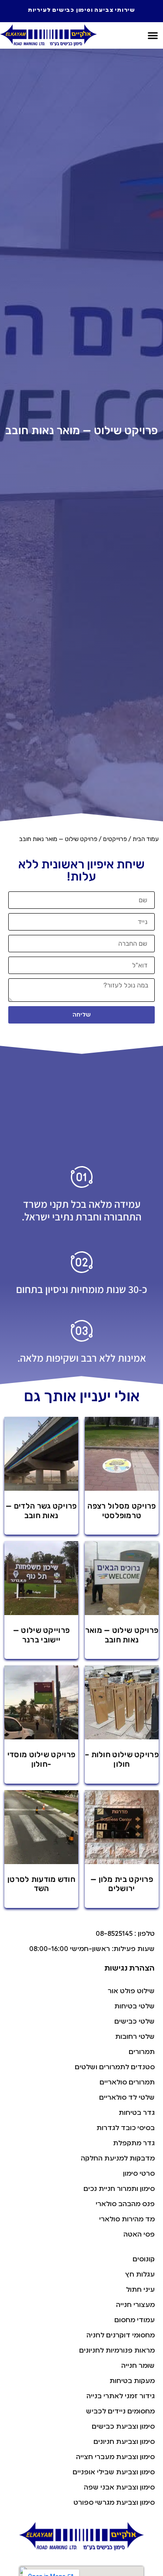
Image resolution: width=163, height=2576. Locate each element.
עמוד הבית (146, 839)
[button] (153, 36)
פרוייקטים (115, 839)
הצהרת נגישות (130, 1968)
